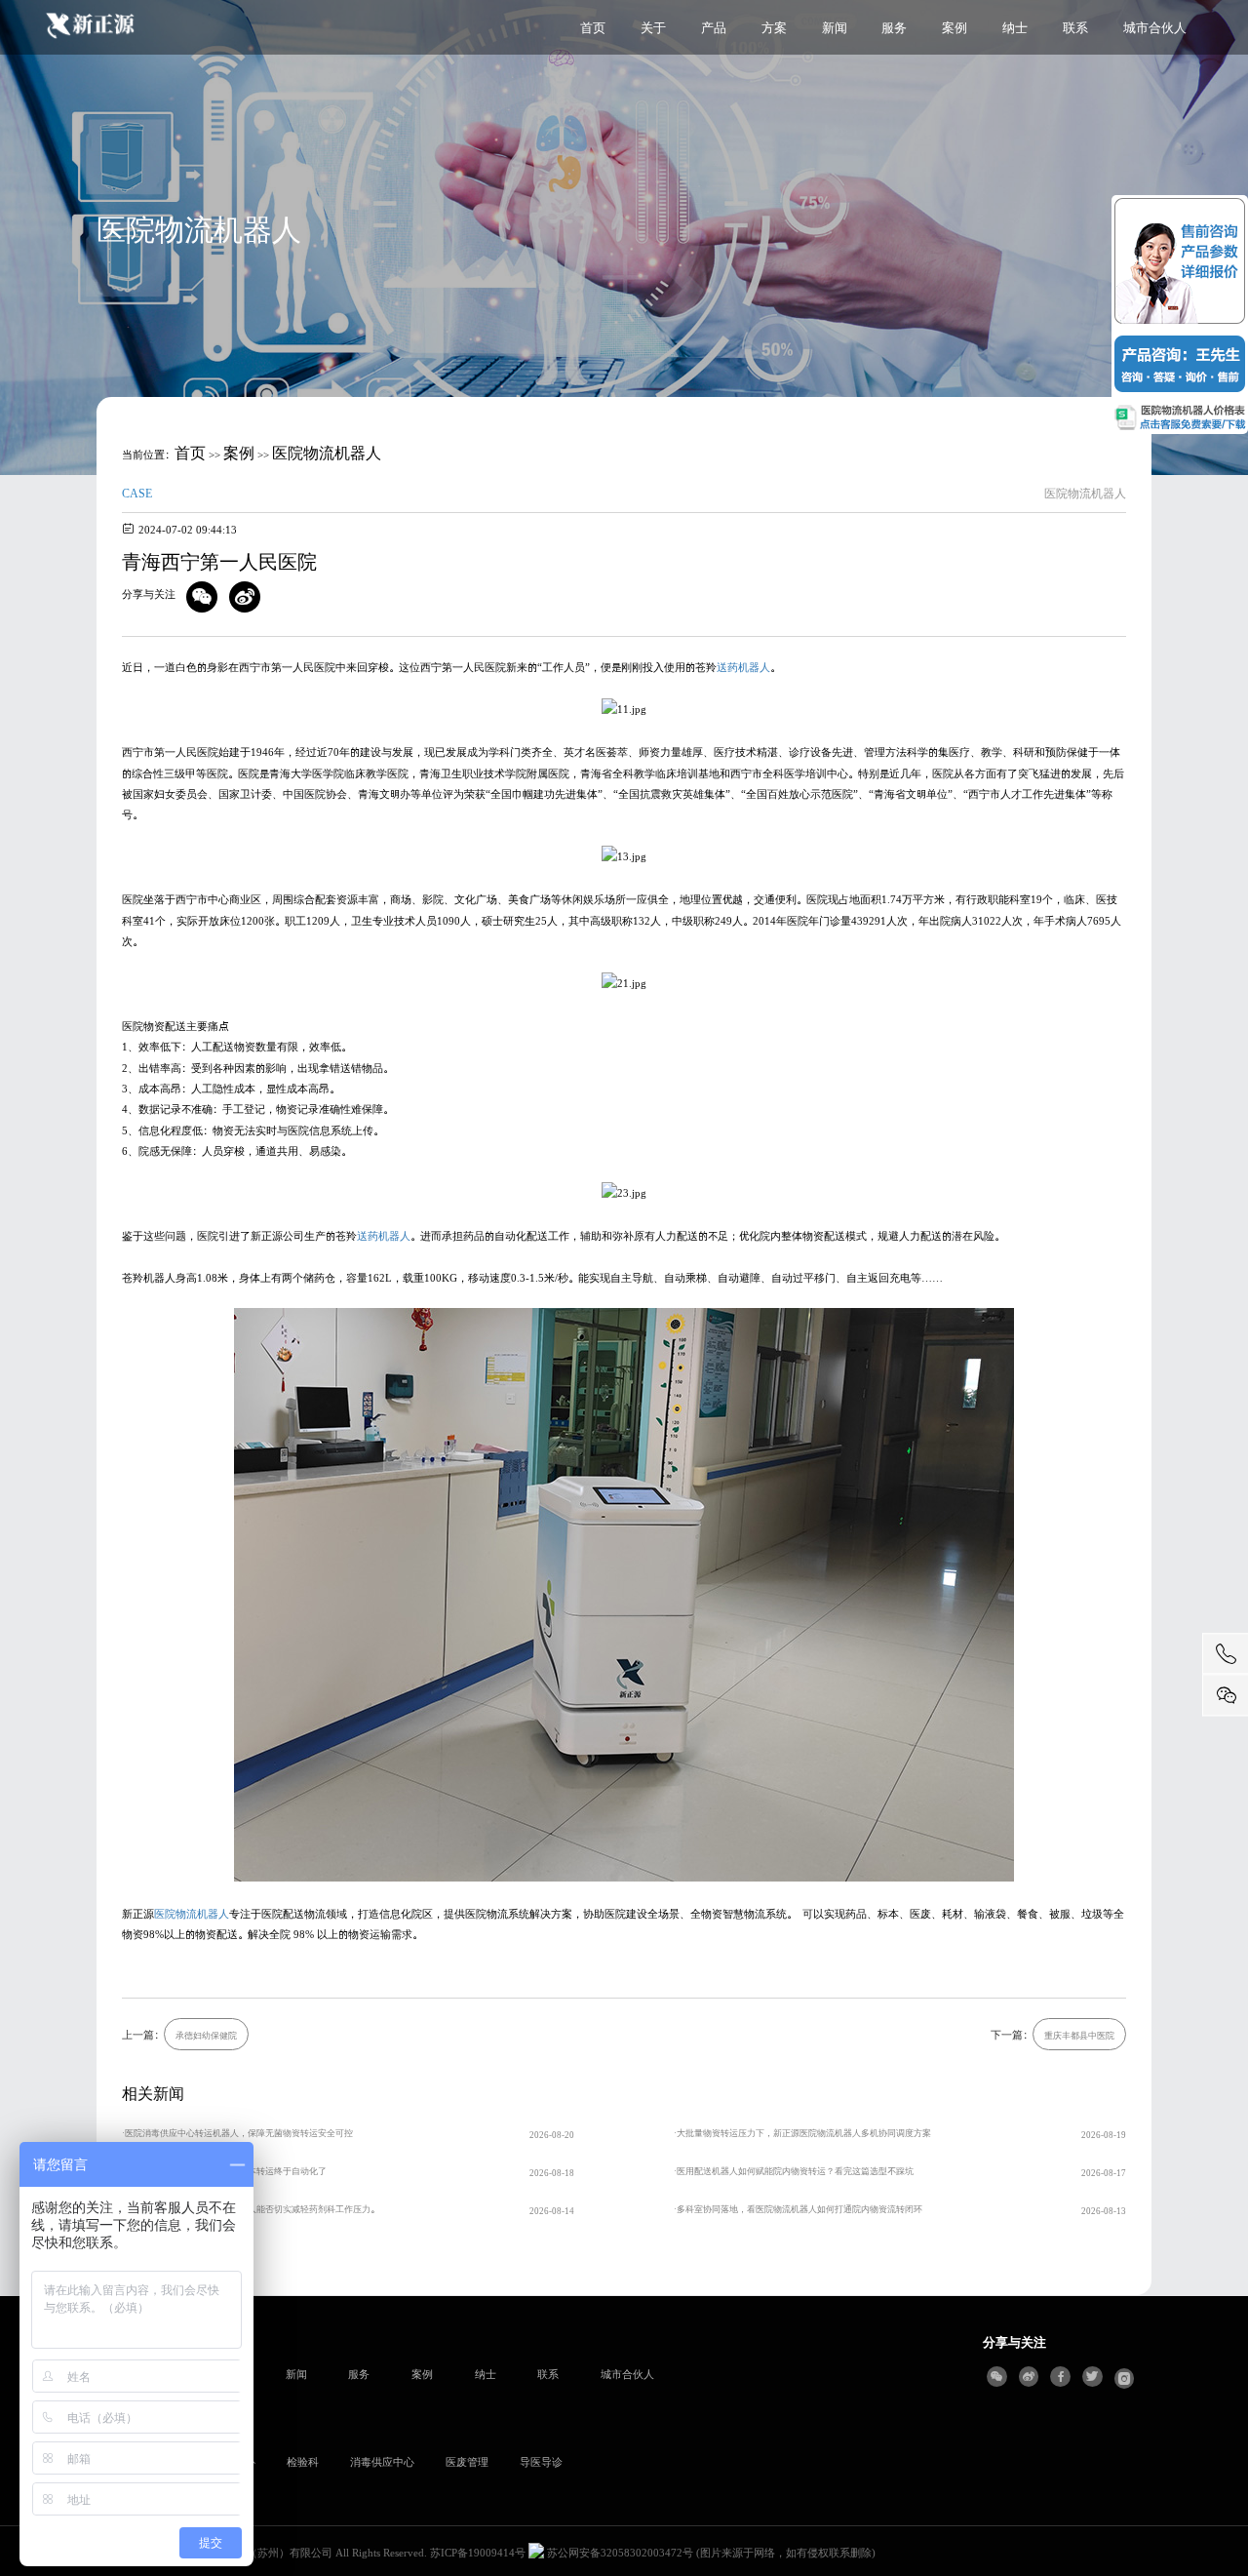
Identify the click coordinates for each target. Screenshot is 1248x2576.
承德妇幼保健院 (206, 2035)
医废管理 (467, 2461)
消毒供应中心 (382, 2461)
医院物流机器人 (327, 452)
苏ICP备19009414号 (478, 2552)
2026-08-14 (552, 2211)
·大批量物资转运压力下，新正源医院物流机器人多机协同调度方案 (802, 2133)
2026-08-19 (1104, 2135)
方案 (774, 27)
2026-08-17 (1104, 2173)
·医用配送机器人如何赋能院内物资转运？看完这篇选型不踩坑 (794, 2171)
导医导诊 (541, 2461)
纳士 (1015, 27)
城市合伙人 (1155, 27)
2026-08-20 (552, 2135)
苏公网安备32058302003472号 (619, 2552)
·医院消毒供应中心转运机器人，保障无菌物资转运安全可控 (237, 2133)
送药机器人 (743, 667)
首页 (593, 27)
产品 (714, 27)
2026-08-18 (552, 2173)
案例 (955, 27)
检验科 (303, 2461)
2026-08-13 (1104, 2211)
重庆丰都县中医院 (1079, 2035)
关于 (653, 27)
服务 (894, 27)
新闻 (835, 27)
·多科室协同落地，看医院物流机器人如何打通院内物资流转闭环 (798, 2209)
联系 (1075, 27)
